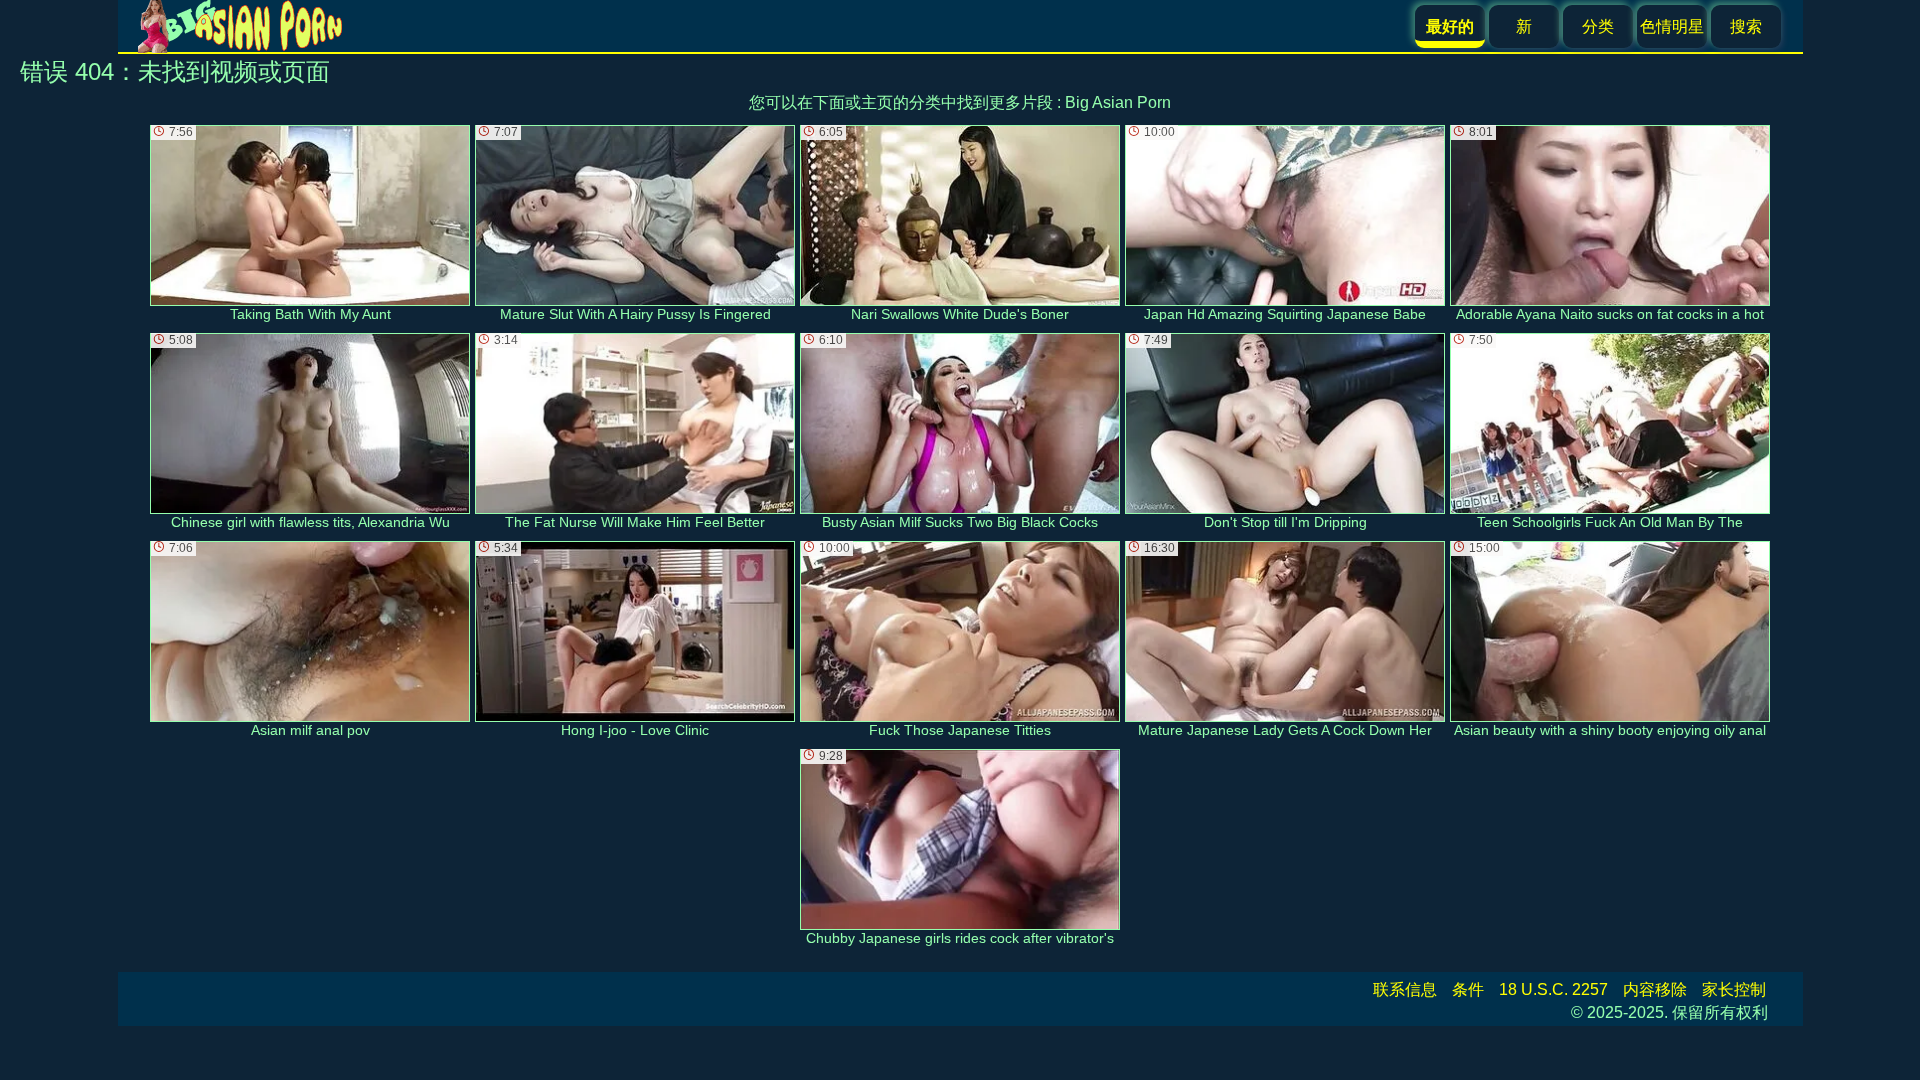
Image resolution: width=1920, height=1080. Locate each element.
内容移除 (1655, 989)
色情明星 (1672, 26)
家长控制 (1734, 989)
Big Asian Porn (1118, 102)
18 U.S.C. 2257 (1553, 989)
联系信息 (1405, 989)
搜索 (1746, 26)
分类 (1598, 26)
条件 (1468, 989)
